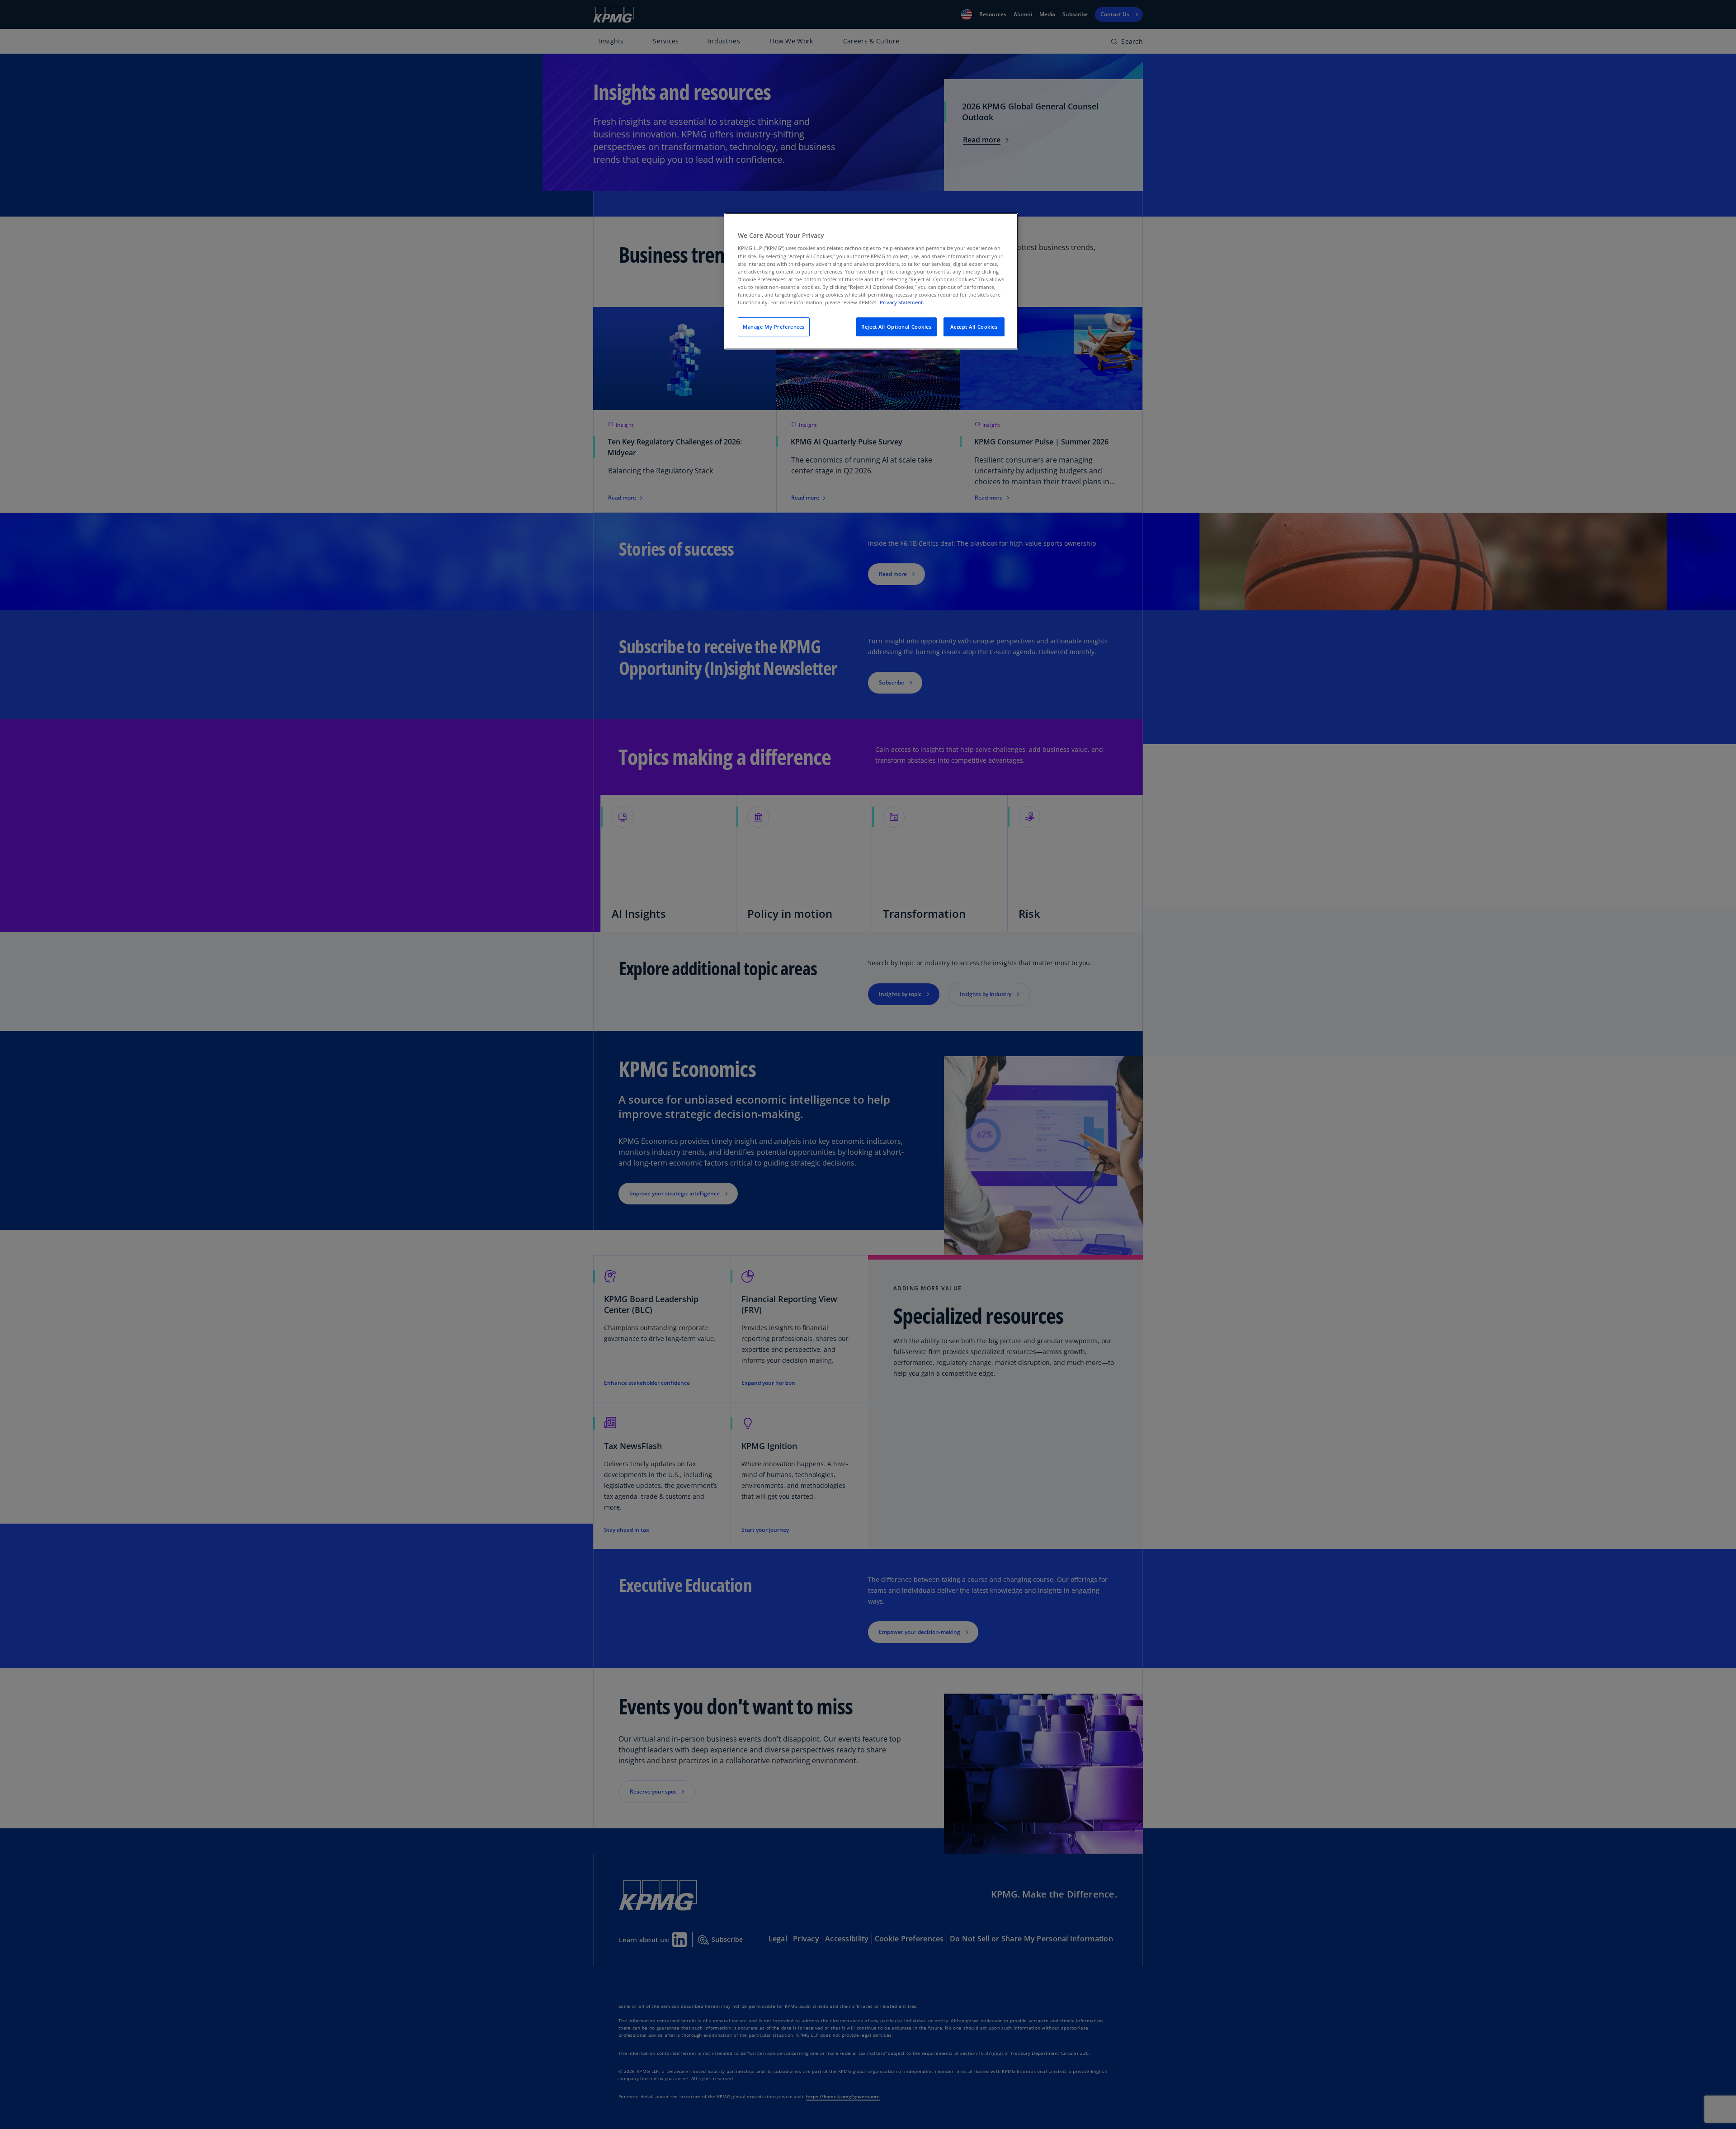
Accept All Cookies (974, 327)
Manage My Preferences (774, 327)
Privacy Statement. (902, 302)
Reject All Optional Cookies (896, 327)
